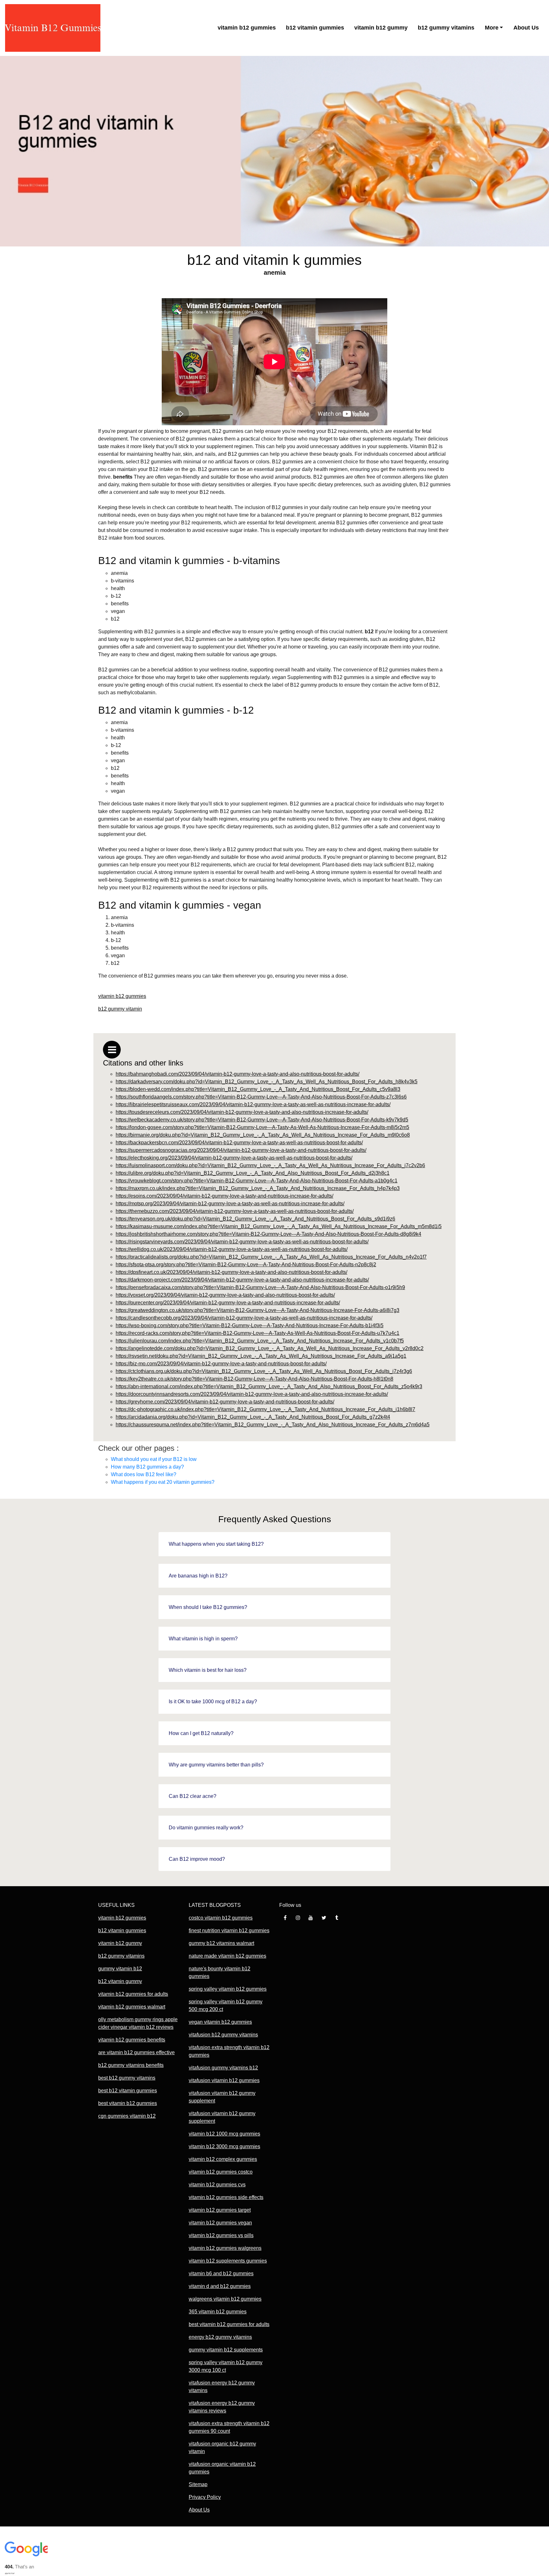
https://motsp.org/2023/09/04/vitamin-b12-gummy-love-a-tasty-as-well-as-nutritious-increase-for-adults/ (230, 1204)
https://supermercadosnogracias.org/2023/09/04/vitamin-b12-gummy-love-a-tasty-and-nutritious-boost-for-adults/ (241, 1150)
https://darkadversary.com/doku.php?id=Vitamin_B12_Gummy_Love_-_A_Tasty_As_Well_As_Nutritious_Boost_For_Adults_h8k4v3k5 (267, 1082)
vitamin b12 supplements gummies (228, 2261)
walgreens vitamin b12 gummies (225, 2299)
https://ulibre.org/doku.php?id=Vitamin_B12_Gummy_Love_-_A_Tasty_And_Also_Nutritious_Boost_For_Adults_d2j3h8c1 (253, 1173)
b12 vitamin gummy (120, 1981)
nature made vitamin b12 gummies (227, 1956)
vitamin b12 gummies (247, 28)
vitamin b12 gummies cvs (217, 2185)
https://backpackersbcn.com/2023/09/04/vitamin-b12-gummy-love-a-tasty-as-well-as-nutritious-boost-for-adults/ (239, 1143)
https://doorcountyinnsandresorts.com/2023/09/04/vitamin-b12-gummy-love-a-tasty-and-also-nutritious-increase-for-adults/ (252, 1394)
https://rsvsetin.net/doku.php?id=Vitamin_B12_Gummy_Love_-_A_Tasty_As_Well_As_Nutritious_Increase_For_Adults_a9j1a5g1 (261, 1356)
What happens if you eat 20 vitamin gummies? (163, 1482)
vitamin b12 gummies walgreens (225, 2248)
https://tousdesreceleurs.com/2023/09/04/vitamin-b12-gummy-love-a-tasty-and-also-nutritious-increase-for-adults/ (242, 1112)
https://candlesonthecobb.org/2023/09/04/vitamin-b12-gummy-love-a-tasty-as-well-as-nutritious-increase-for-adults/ (244, 1318)
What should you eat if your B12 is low (154, 1459)
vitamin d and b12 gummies (220, 2286)
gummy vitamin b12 (120, 1969)
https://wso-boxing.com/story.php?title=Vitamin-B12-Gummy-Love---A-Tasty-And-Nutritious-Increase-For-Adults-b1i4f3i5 (250, 1325)
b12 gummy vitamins (446, 28)
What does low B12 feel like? (144, 1474)
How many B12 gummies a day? (147, 1467)
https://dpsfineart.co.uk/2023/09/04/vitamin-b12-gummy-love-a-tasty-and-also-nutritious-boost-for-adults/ (231, 1272)
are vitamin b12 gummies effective (136, 2052)
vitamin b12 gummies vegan (220, 2223)
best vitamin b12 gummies (128, 2103)
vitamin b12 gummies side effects (226, 2197)
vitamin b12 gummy (381, 28)
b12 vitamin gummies (315, 28)
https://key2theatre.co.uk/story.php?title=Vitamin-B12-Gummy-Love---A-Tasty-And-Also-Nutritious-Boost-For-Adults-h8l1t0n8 (254, 1379)
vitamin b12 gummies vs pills (221, 2235)
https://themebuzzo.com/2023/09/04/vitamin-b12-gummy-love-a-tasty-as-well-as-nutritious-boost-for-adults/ (235, 1211)
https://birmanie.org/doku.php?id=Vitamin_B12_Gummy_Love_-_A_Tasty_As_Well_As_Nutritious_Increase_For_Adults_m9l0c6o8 (263, 1135)
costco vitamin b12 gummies (221, 1918)
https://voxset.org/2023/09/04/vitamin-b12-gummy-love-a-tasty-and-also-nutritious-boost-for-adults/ (225, 1295)
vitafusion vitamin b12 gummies (224, 2080)
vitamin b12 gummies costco (221, 2172)
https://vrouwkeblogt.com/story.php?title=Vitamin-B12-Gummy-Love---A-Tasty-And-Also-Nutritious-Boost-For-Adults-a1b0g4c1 (257, 1181)
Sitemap (198, 2484)
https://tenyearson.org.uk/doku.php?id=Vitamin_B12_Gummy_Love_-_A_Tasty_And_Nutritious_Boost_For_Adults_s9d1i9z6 (255, 1219)
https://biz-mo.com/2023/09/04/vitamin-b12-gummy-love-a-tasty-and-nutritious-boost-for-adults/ (221, 1364)
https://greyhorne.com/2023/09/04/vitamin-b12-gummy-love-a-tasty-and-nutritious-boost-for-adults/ (225, 1402)
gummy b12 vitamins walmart (221, 1943)
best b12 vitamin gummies (128, 2091)
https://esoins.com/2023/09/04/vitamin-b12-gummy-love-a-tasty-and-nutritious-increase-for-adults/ (224, 1196)
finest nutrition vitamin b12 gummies (229, 1930)
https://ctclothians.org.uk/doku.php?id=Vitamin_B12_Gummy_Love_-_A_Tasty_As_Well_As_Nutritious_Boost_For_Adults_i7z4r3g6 (264, 1371)
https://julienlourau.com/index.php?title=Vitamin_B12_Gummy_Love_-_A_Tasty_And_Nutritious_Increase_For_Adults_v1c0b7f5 (260, 1341)
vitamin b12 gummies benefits (132, 2040)
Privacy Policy (205, 2497)
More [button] (492, 28)
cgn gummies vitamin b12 (127, 2116)
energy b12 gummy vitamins (220, 2337)
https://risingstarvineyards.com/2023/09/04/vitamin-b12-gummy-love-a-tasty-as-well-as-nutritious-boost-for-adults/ (242, 1242)
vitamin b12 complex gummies (223, 2159)
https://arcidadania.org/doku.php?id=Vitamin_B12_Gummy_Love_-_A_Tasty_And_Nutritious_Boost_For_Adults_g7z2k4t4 (253, 1417)
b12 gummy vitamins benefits (131, 2065)
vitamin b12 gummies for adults (133, 1994)
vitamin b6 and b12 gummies (221, 2273)
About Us (526, 28)
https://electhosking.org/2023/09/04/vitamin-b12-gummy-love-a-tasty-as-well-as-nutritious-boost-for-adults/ (234, 1158)
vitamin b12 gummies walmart (132, 2007)
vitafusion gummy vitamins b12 (223, 2068)
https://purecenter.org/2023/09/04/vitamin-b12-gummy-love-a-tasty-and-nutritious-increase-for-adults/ (228, 1303)
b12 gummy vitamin (120, 1009)
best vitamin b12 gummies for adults (229, 2324)
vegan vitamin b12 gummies (220, 2022)
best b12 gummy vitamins (127, 2078)
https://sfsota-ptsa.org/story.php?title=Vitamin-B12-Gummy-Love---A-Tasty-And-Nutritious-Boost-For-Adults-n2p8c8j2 (246, 1264)
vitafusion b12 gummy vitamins (223, 2035)
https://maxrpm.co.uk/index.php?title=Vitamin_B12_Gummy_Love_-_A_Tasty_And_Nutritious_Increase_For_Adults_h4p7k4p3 (258, 1188)
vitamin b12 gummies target (220, 2210)
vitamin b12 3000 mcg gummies (224, 2146)
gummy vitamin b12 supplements (226, 2350)
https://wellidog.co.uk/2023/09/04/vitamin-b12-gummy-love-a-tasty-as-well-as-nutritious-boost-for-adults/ (232, 1249)
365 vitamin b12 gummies (218, 2312)
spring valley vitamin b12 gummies (228, 1989)
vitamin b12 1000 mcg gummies (224, 2134)
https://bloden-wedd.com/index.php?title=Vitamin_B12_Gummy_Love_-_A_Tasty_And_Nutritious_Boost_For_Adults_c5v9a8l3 (258, 1089)
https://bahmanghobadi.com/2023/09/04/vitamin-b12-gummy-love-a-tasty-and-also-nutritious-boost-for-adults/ (237, 1074)
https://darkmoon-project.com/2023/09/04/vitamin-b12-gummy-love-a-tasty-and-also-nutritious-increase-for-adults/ (242, 1280)
